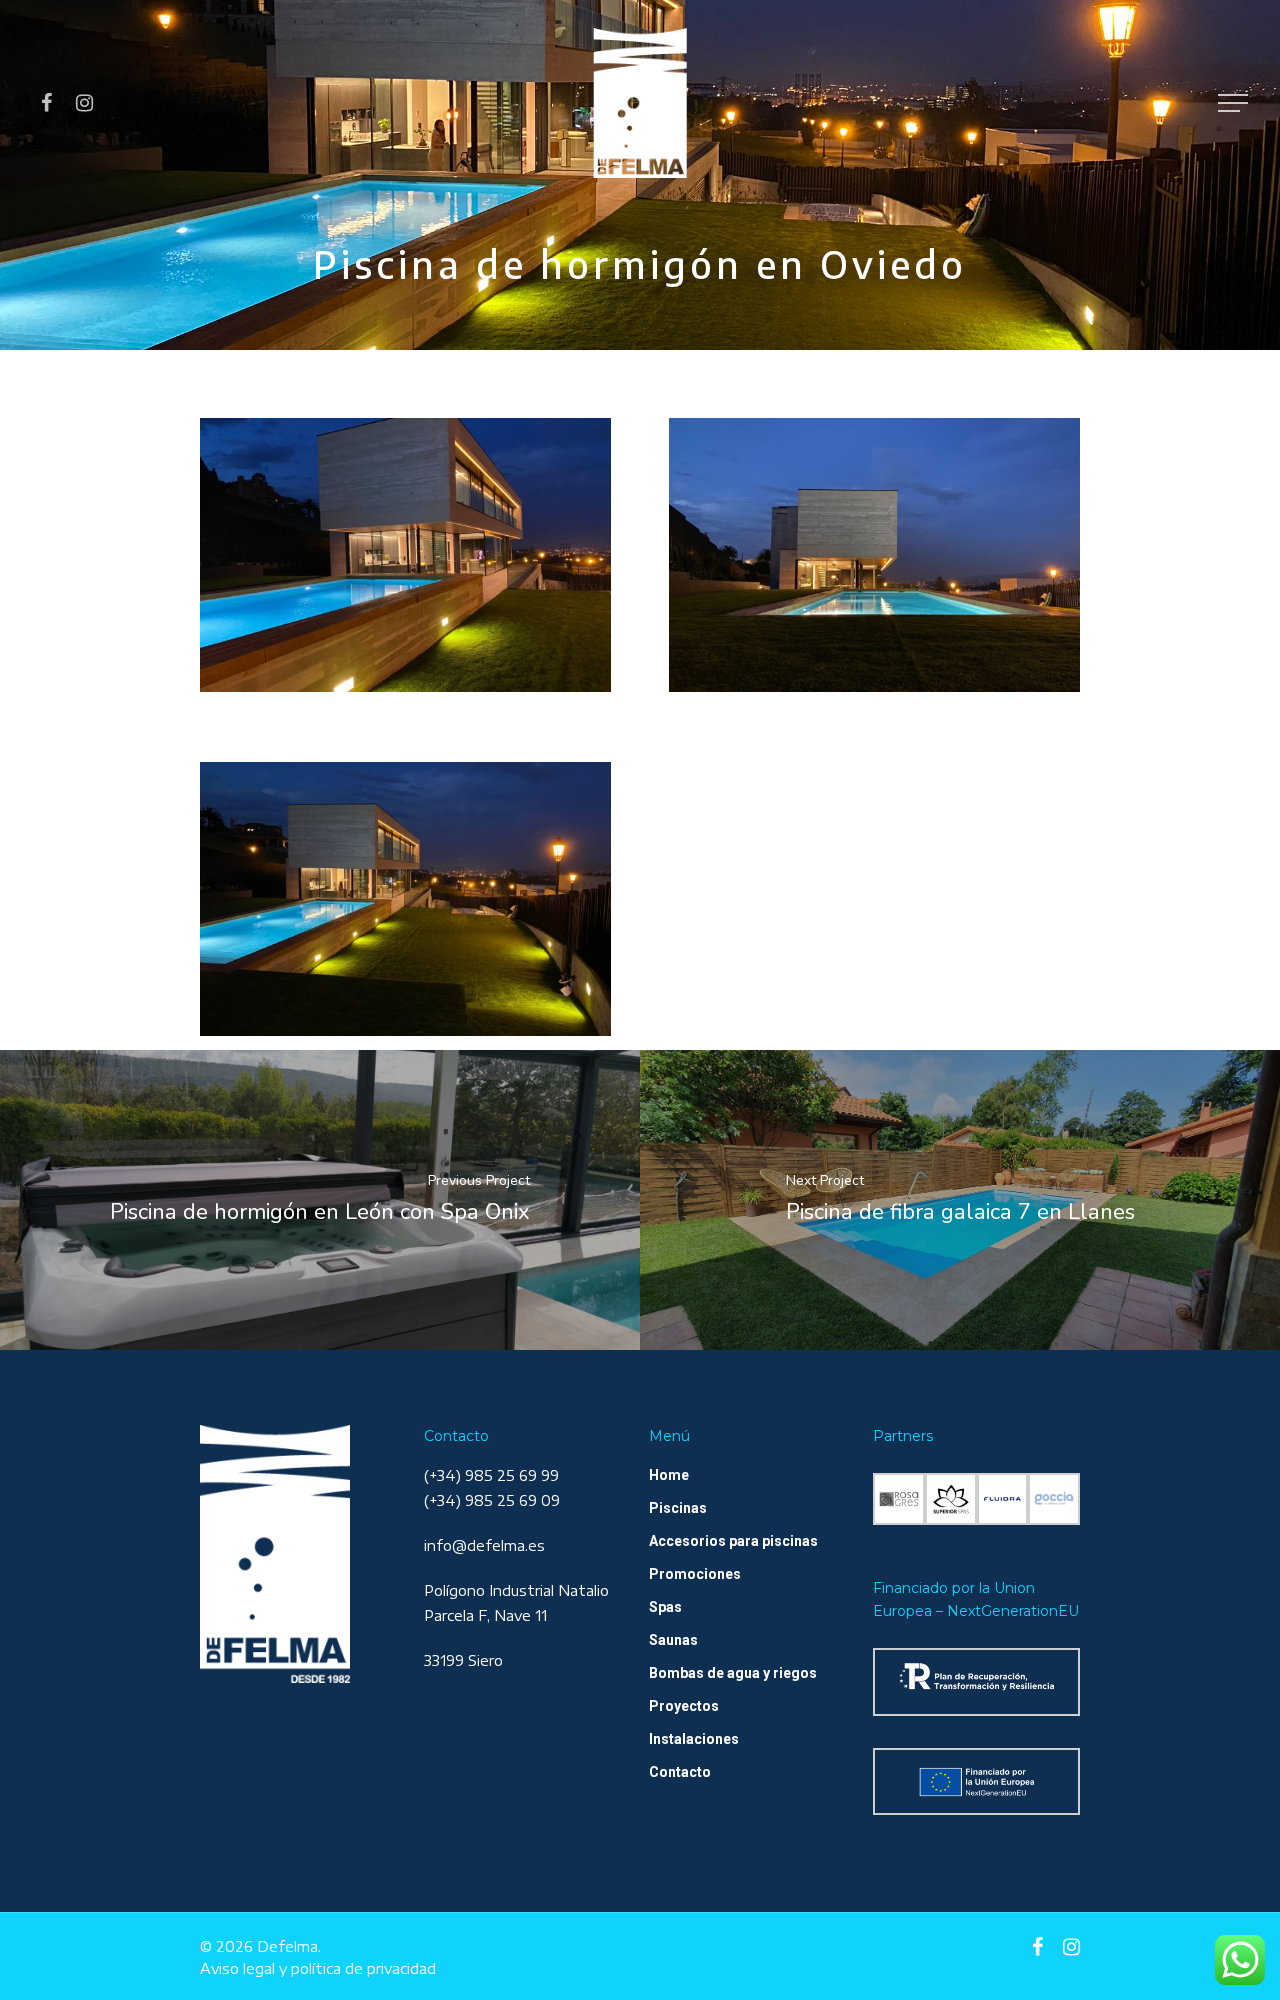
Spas (665, 1607)
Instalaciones (694, 1739)
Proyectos (684, 1706)
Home (669, 1475)
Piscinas (678, 1508)
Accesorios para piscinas (733, 1541)
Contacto (680, 1772)
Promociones (695, 1574)
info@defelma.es (484, 1545)
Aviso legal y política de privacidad (318, 1968)
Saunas (673, 1640)
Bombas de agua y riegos (733, 1673)
